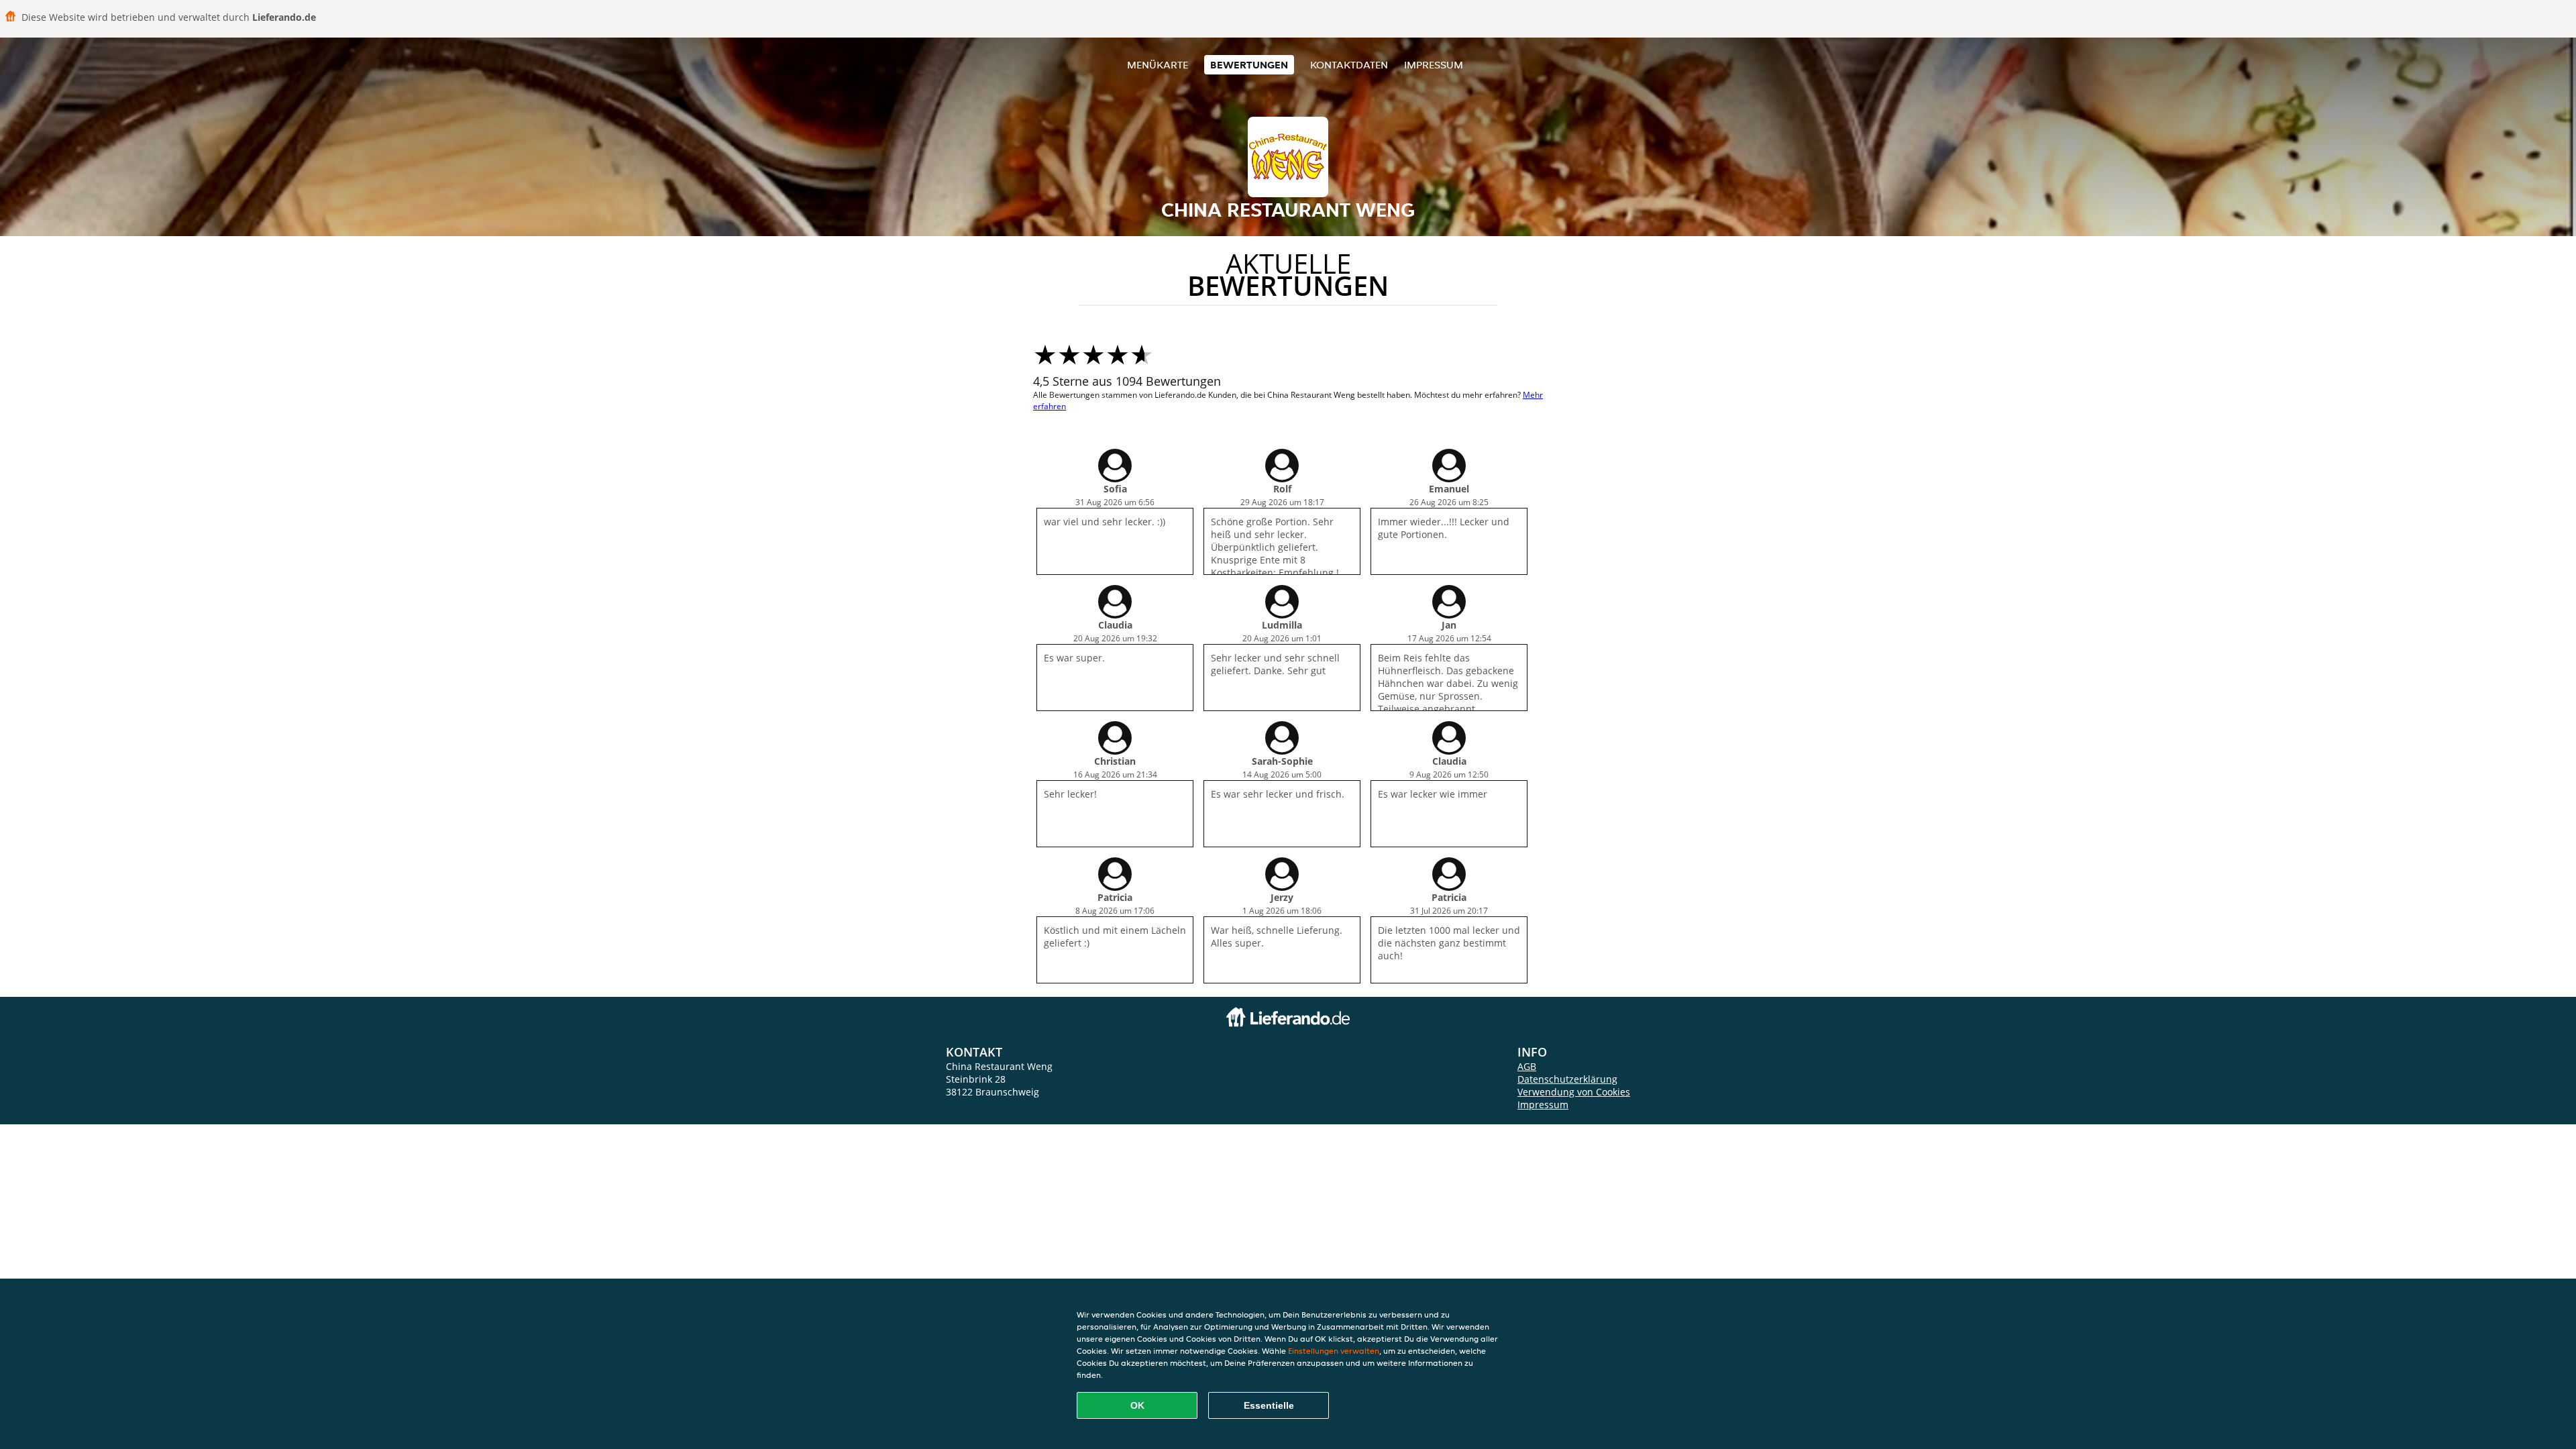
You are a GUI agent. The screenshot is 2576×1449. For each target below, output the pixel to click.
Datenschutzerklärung (1567, 1079)
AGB (1527, 1066)
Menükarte (1158, 65)
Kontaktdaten (1349, 65)
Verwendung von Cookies (1574, 1092)
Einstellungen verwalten (1334, 1351)
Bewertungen (1249, 65)
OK (1137, 1405)
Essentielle (1269, 1405)
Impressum (1434, 65)
